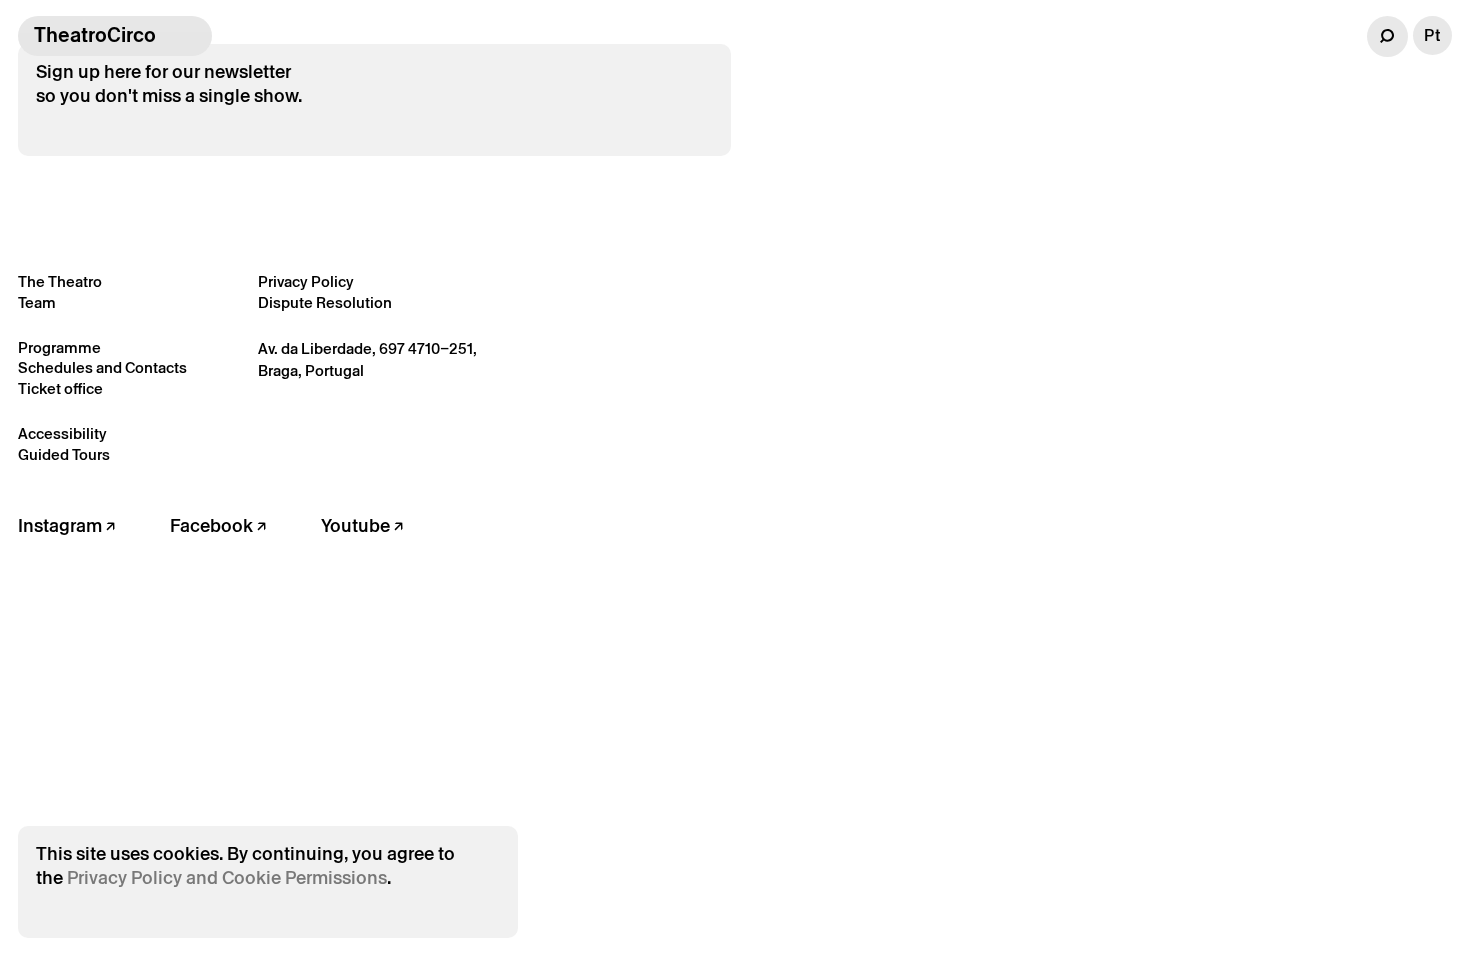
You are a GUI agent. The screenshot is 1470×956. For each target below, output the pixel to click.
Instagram (62, 525)
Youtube (357, 525)
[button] (1387, 36)
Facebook (213, 525)
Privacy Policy (306, 281)
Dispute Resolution (325, 302)
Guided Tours (64, 454)
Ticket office (60, 388)
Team (37, 302)
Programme (59, 347)
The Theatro (60, 281)
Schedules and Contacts (102, 367)
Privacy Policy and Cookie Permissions (227, 877)
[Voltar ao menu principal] (192, 36)
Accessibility (62, 433)
